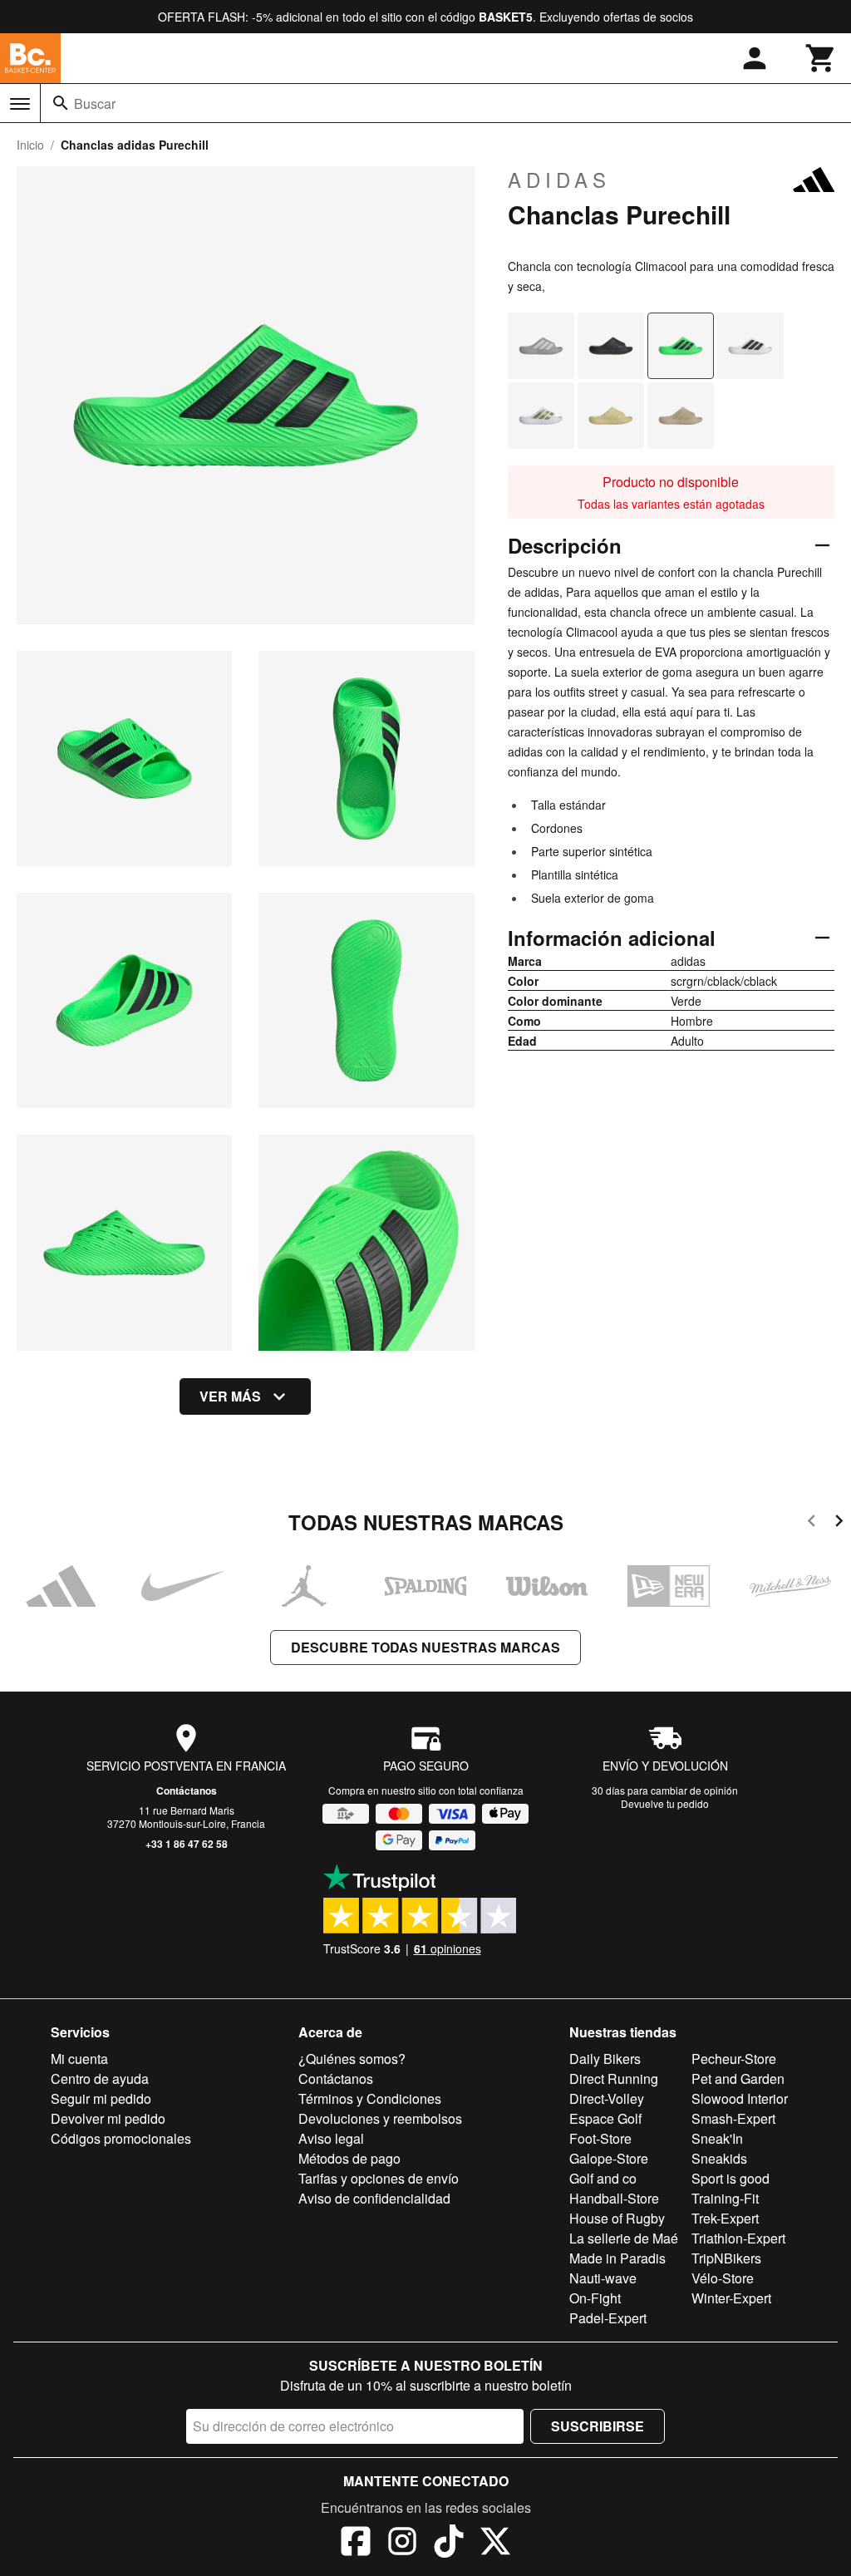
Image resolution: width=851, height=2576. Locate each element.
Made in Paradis (617, 2258)
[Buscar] (61, 103)
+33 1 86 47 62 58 (187, 1844)
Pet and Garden (738, 2079)
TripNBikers (726, 2258)
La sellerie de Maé (624, 2238)
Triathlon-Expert (738, 2238)
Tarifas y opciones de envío (379, 2178)
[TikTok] (449, 2544)
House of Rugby (617, 2218)
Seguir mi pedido (101, 2098)
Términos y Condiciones (370, 2098)
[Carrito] (821, 58)
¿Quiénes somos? (352, 2059)
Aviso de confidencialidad (374, 2198)
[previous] (812, 1523)
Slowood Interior (740, 2098)
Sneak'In (717, 2138)
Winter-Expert (731, 2298)
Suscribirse (598, 2426)
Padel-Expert (608, 2318)
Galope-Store (609, 2158)
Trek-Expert (725, 2218)
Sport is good (730, 2178)
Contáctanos (187, 1790)
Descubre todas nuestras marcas (425, 1647)
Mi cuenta (79, 2059)
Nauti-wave (603, 2278)
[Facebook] (356, 2544)
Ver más (230, 1396)
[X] (495, 2544)
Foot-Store (600, 2138)
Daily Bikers (605, 2059)
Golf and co (603, 2178)
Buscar (95, 103)
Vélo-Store (723, 2278)
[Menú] (20, 104)
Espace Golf (605, 2118)
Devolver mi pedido (108, 2118)
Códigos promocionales (121, 2138)
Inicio (30, 145)
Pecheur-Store (734, 2059)
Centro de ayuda (100, 2079)
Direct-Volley (607, 2098)
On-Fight (595, 2298)
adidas (559, 180)
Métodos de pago (349, 2158)
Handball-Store (614, 2198)
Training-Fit (725, 2198)
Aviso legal (331, 2138)
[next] (839, 1523)
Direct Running (614, 2079)
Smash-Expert (733, 2118)
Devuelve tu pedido (665, 1803)
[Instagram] (402, 2544)
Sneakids (719, 2158)
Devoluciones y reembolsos (380, 2118)
